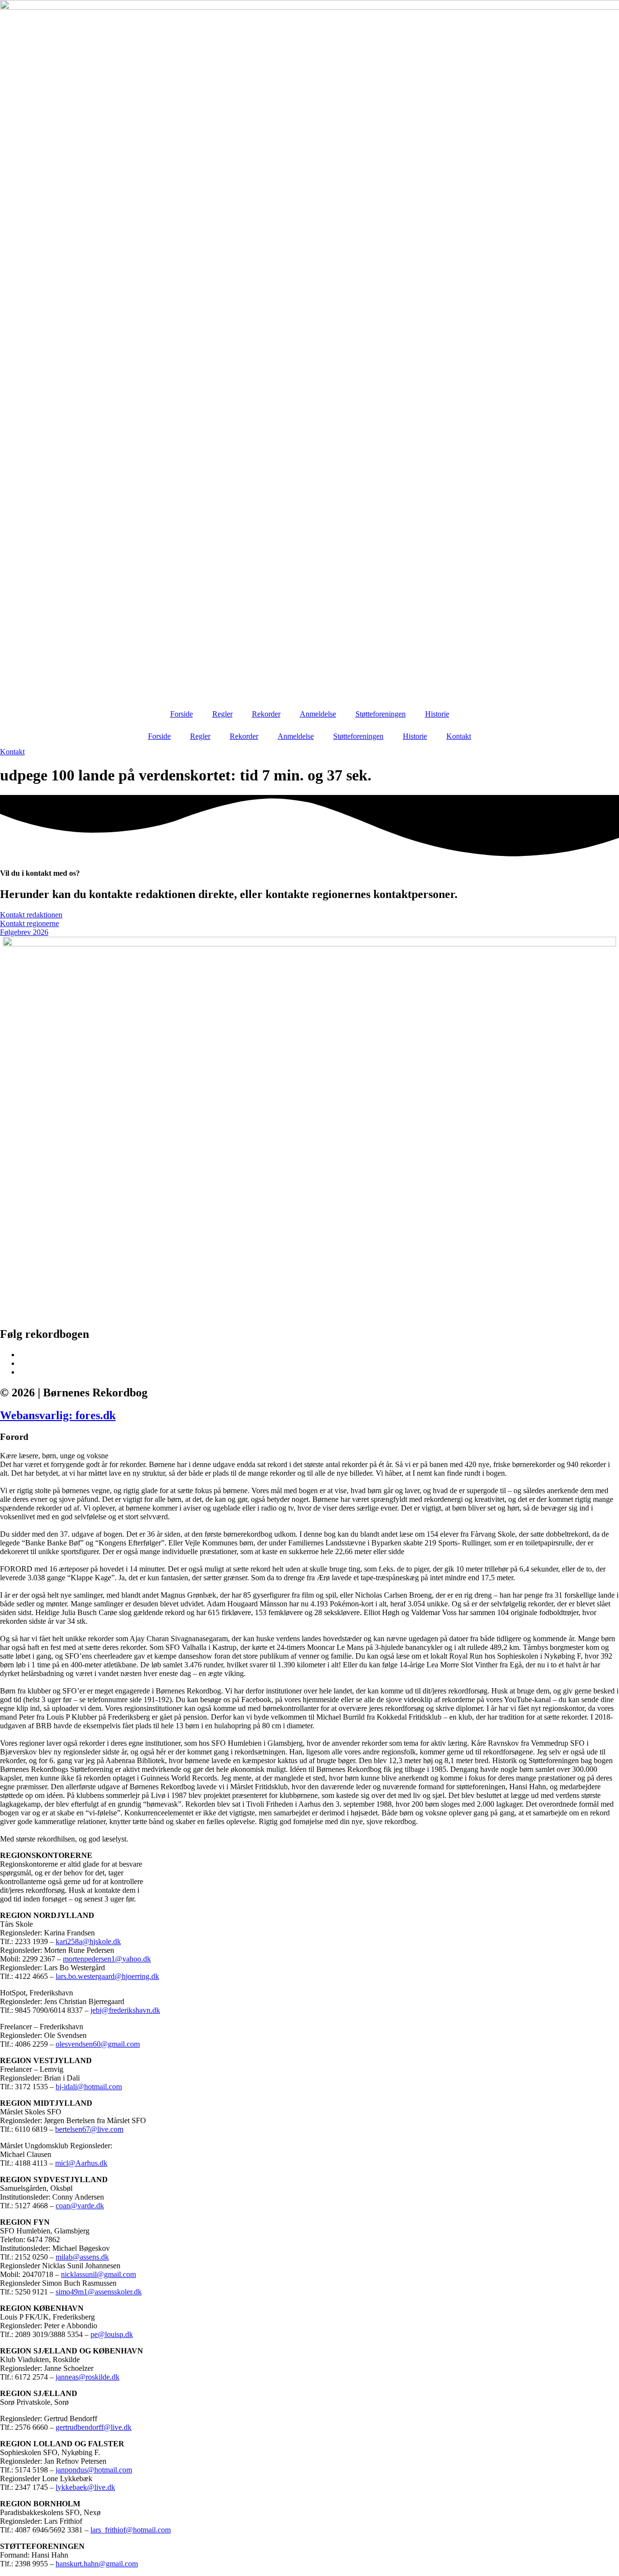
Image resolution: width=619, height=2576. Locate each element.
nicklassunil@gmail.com (98, 2274)
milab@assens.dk (82, 2257)
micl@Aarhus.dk (81, 2163)
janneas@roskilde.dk (88, 2377)
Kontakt (459, 736)
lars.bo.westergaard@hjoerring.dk (107, 1976)
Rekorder (266, 714)
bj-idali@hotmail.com (89, 2087)
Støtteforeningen (381, 714)
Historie (437, 714)
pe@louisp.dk (112, 2334)
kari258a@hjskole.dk (88, 1941)
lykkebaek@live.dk (85, 2487)
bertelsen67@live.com (89, 2129)
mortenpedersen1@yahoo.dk (107, 1959)
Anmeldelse (318, 714)
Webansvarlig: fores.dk (58, 1415)
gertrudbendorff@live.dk (94, 2427)
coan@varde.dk (80, 2206)
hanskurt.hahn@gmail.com (97, 2564)
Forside (182, 714)
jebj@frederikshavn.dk (125, 2010)
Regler (222, 714)
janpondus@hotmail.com (94, 2470)
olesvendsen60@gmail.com (98, 2044)
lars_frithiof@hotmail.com (131, 2530)
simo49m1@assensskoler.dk (99, 2292)
